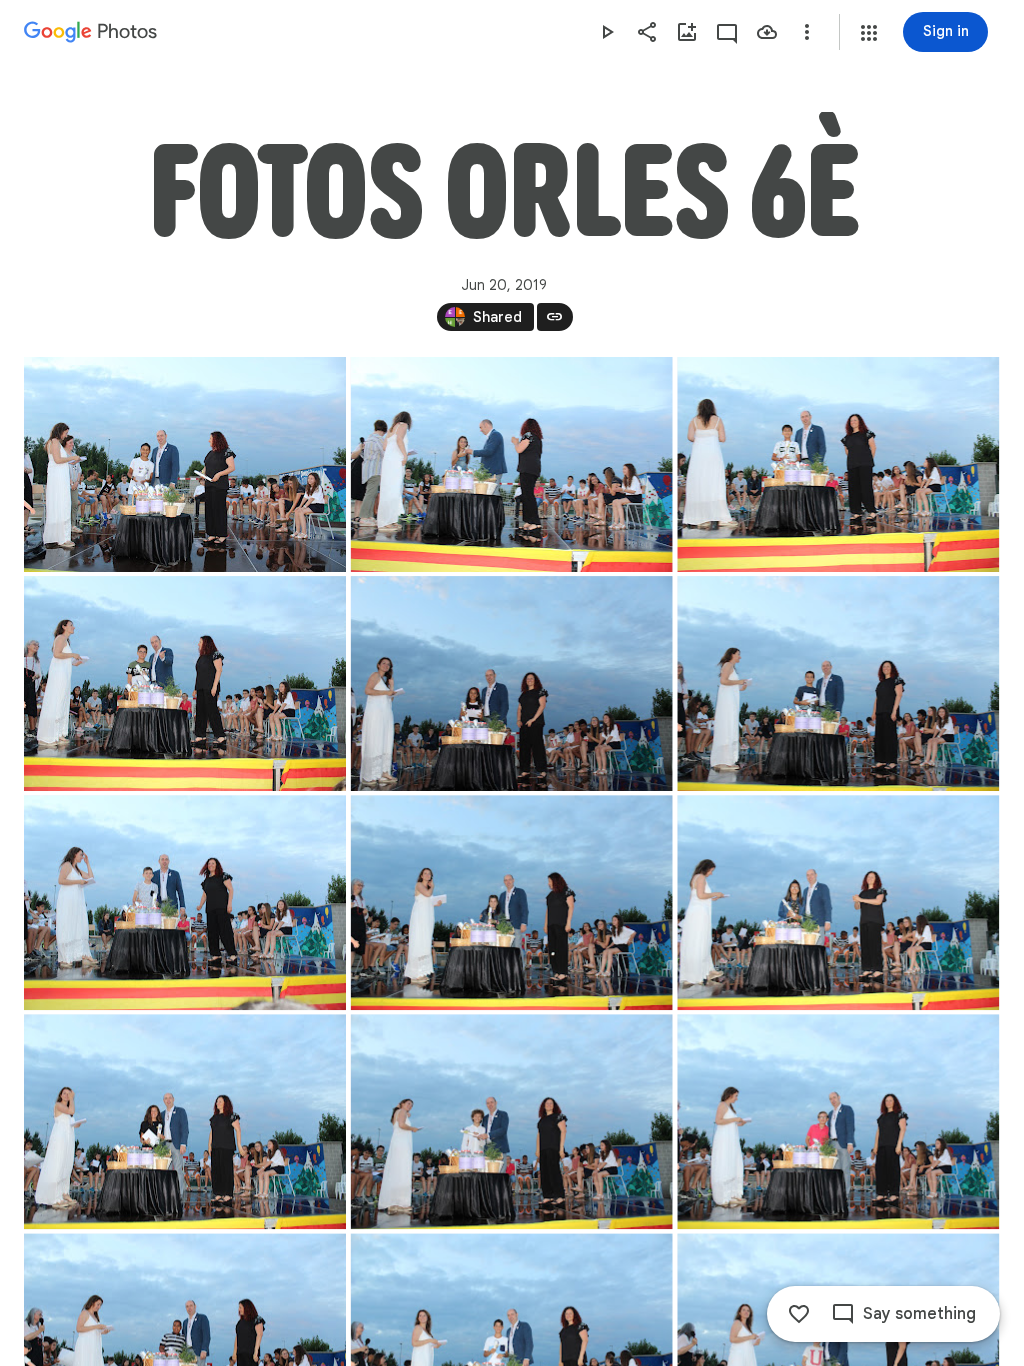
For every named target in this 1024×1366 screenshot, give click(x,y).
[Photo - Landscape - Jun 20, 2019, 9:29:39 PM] (838, 902)
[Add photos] (687, 32)
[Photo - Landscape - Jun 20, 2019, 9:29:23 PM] (512, 902)
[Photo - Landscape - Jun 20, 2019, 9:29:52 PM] (185, 1121)
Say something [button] (919, 1314)
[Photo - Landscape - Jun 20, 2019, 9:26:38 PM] (512, 464)
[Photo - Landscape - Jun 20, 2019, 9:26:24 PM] (185, 464)
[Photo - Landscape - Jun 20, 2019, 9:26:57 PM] (838, 464)
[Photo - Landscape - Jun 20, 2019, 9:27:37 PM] (185, 683)
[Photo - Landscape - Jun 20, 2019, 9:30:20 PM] (838, 1121)
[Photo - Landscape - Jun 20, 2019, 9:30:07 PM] (512, 1121)
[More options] (807, 32)
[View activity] (727, 32)
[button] (869, 33)
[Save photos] (767, 32)
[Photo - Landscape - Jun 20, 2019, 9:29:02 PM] (185, 902)
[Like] (799, 1314)
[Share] (647, 32)
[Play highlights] (607, 32)
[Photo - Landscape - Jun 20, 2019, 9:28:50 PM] (838, 683)
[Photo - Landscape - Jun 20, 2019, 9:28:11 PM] (512, 683)
